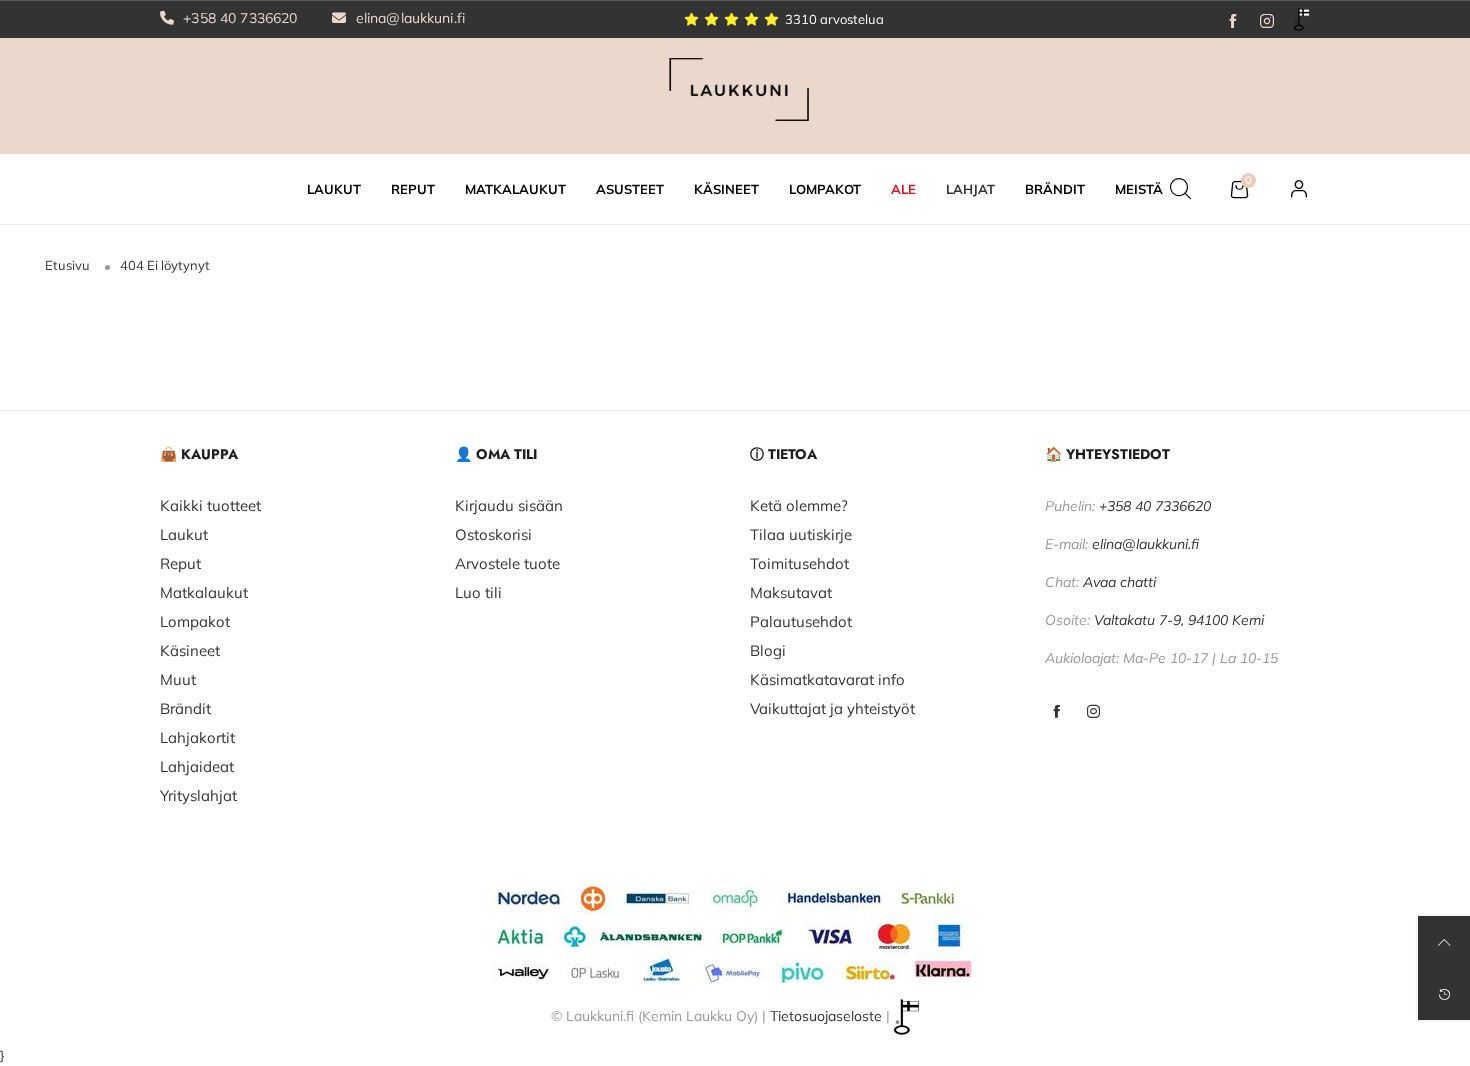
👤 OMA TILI (496, 454)
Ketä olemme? (799, 505)
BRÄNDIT (1055, 189)
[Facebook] (1233, 19)
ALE (903, 189)
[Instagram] (1267, 19)
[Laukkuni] (735, 93)
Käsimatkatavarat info (827, 679)
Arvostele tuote (507, 563)
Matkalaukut (204, 592)
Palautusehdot (801, 621)
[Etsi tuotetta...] (1180, 189)
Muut (178, 679)
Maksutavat (791, 592)
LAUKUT (334, 189)
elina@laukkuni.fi (409, 18)
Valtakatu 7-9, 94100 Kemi (1179, 620)
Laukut (184, 534)
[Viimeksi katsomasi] (1444, 994)
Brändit (185, 708)
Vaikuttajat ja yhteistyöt (832, 708)
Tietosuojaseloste (826, 1016)
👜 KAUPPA (199, 454)
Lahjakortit (197, 737)
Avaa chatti (1119, 582)
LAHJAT (970, 189)
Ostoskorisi (493, 534)
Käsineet (190, 650)
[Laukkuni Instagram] (1093, 712)
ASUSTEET (630, 189)
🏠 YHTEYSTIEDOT (1107, 454)
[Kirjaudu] (1299, 189)
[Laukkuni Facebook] (1056, 712)
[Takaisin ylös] (1444, 942)
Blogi (768, 650)
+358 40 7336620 (238, 18)
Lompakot (195, 621)
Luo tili (478, 592)
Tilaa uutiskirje (801, 534)
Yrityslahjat (198, 795)
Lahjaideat (197, 766)
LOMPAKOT (825, 189)
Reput (180, 563)
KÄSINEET (726, 189)
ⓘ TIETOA (783, 454)
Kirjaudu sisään (509, 505)
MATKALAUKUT (515, 189)
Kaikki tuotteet (210, 505)
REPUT (413, 189)
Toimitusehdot (799, 563)
